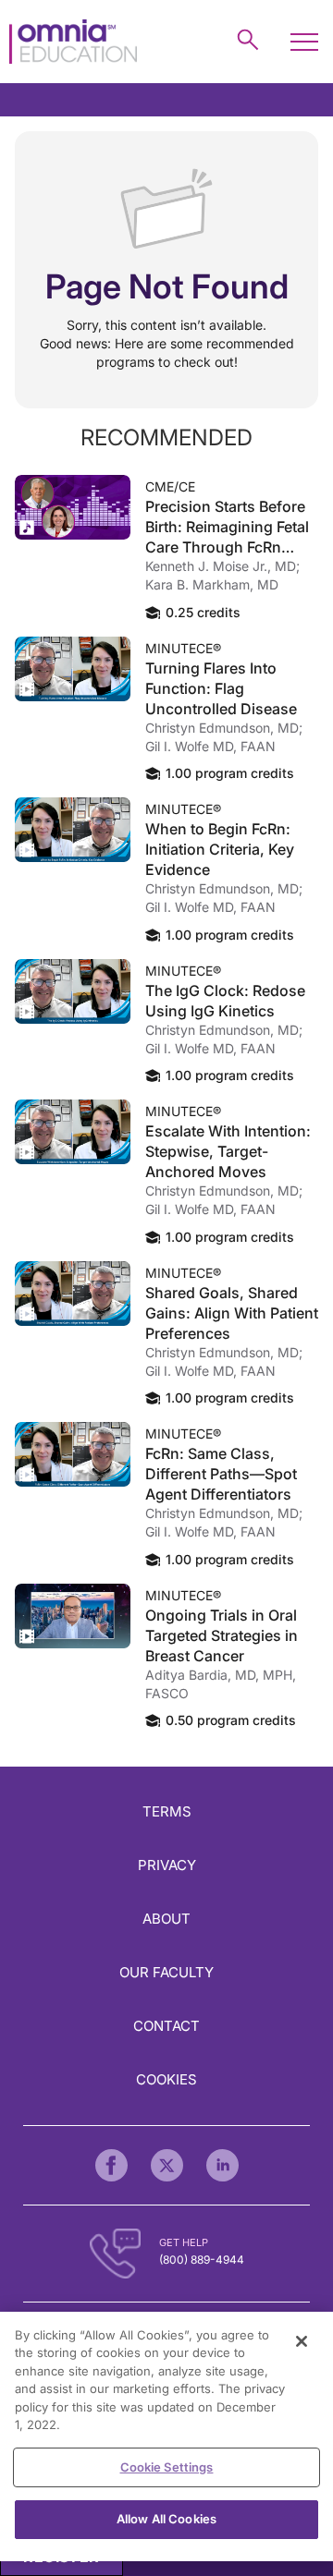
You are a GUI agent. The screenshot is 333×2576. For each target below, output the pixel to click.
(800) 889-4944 (202, 2260)
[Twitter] (167, 2165)
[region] (166, 2436)
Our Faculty (166, 1972)
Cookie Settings (167, 2467)
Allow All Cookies (166, 2519)
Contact (166, 2026)
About (166, 1919)
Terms (167, 1811)
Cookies (166, 2079)
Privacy (167, 1865)
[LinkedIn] (222, 2165)
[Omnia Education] (73, 42)
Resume (73, 507)
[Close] (302, 2341)
